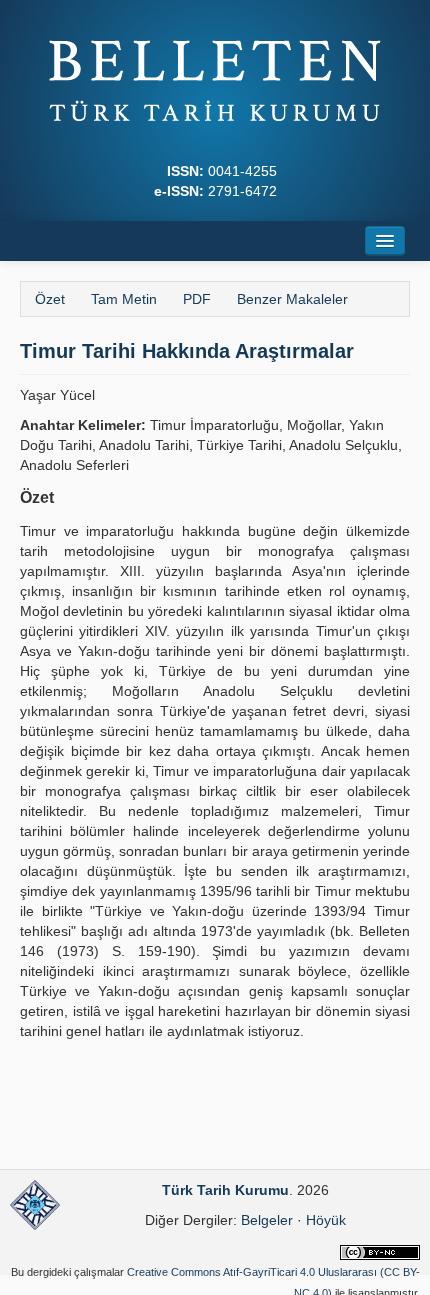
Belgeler (267, 1220)
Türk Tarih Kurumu (225, 1190)
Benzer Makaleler (292, 299)
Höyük (326, 1220)
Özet (50, 299)
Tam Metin (124, 299)
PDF (197, 299)
